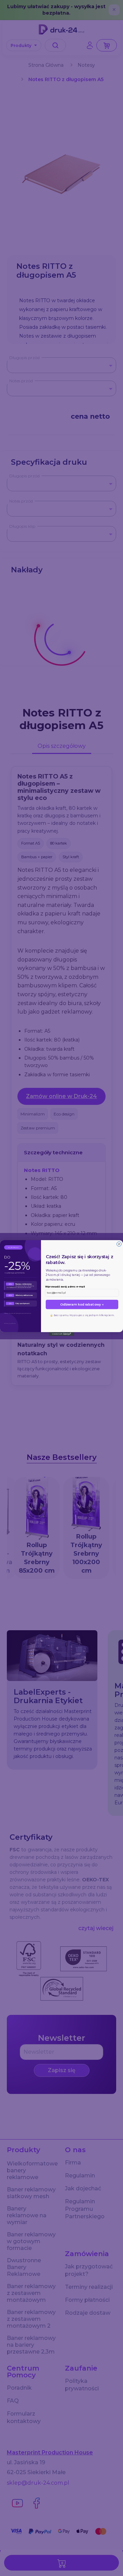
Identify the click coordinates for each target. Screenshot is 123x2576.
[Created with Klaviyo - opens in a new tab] (61, 1334)
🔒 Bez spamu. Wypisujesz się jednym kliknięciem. (82, 1315)
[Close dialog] (119, 1244)
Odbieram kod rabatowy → (82, 1304)
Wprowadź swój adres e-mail (65, 1287)
